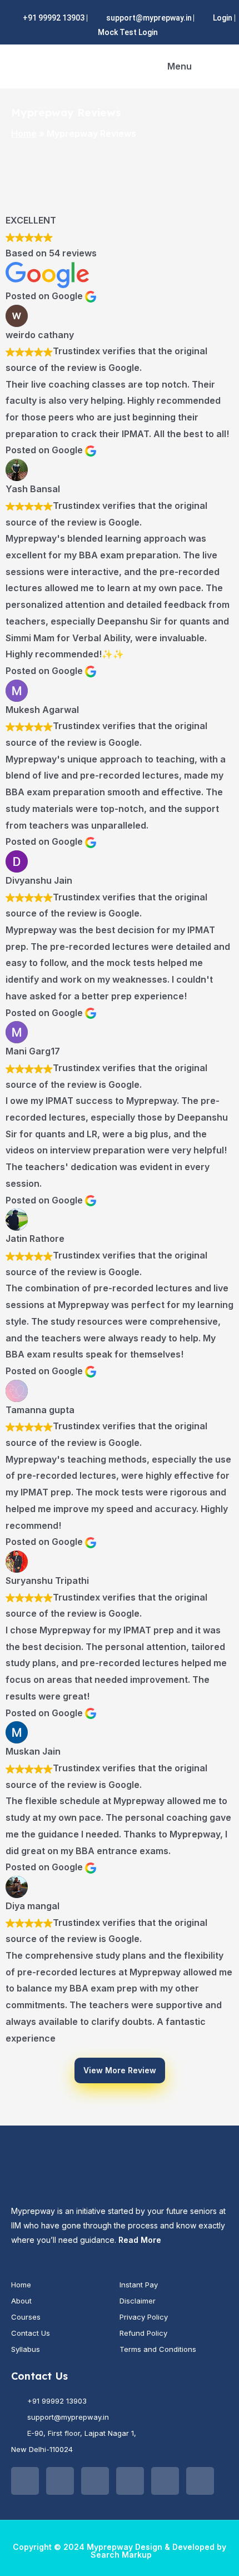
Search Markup (121, 2555)
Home (24, 133)
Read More (140, 2240)
